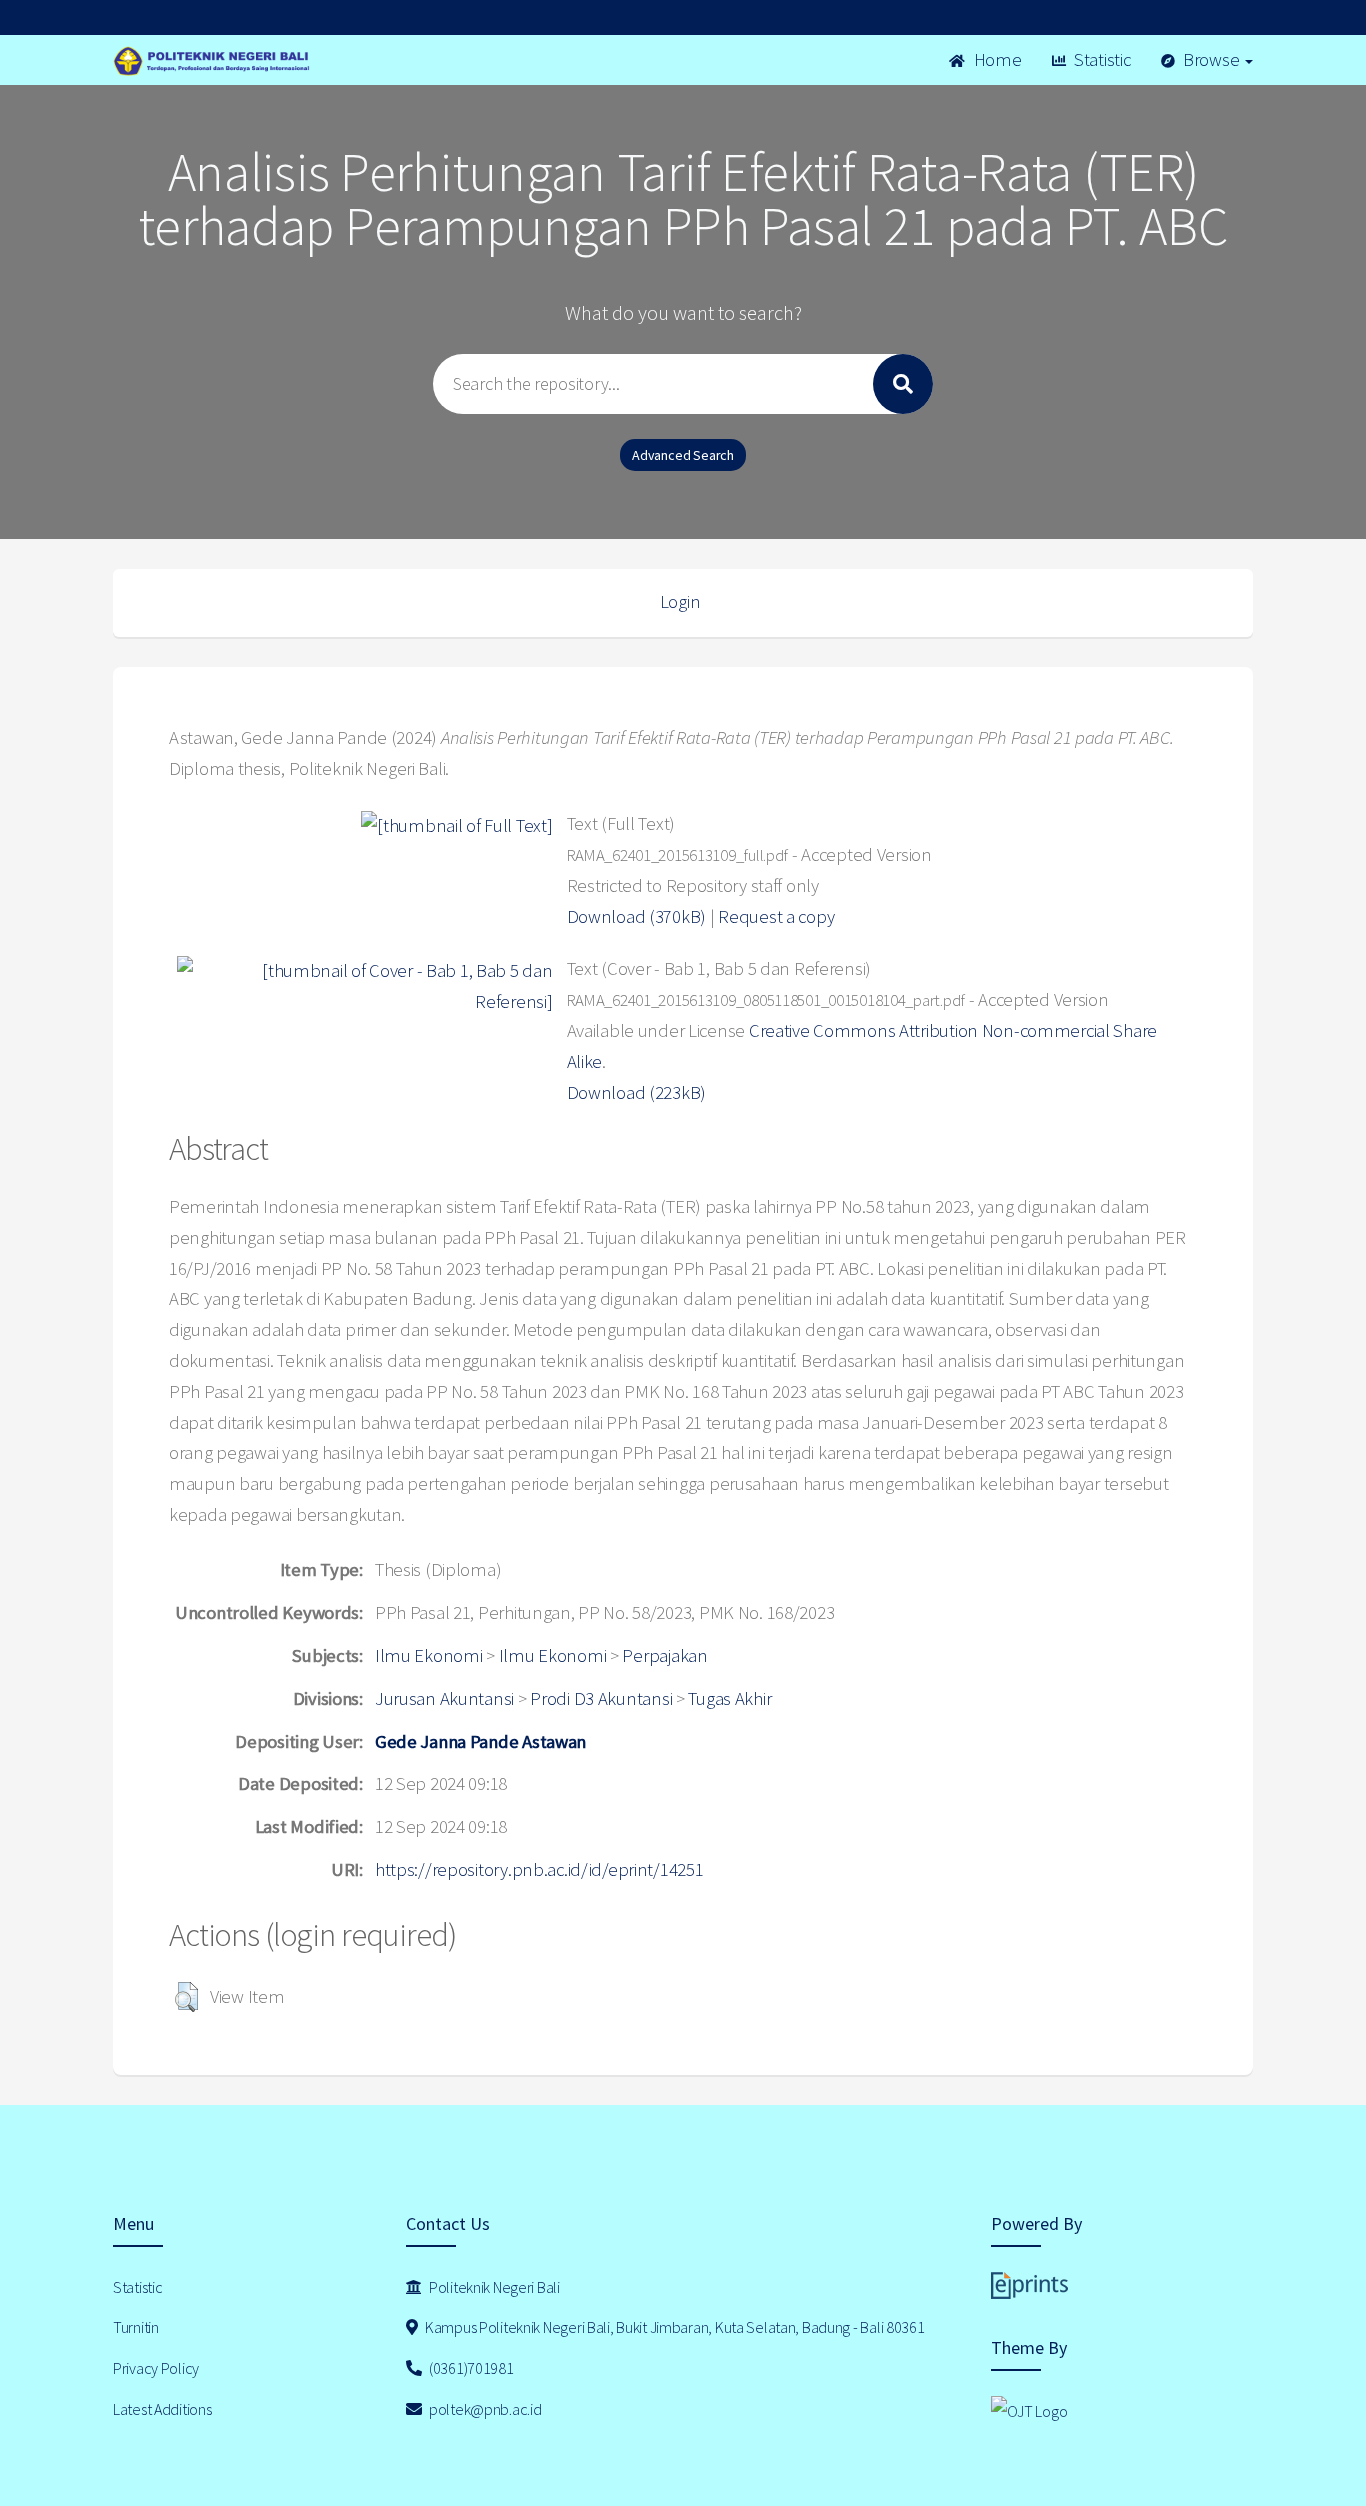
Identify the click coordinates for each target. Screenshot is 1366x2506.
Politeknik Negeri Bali (493, 2287)
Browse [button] (1211, 59)
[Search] (903, 384)
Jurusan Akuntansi (444, 1698)
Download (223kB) (637, 1092)
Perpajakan (664, 1655)
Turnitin (136, 2327)
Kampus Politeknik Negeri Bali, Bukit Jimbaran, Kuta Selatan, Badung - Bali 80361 (673, 2327)
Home (996, 59)
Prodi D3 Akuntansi (601, 1698)
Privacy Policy (156, 2368)
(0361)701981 (469, 2368)
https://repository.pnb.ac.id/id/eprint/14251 (539, 1869)
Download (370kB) (637, 916)
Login (680, 601)
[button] (186, 1997)
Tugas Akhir (729, 1698)
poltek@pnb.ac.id (483, 2409)
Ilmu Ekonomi (429, 1655)
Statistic (1100, 59)
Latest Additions (162, 2409)
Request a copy (776, 916)
